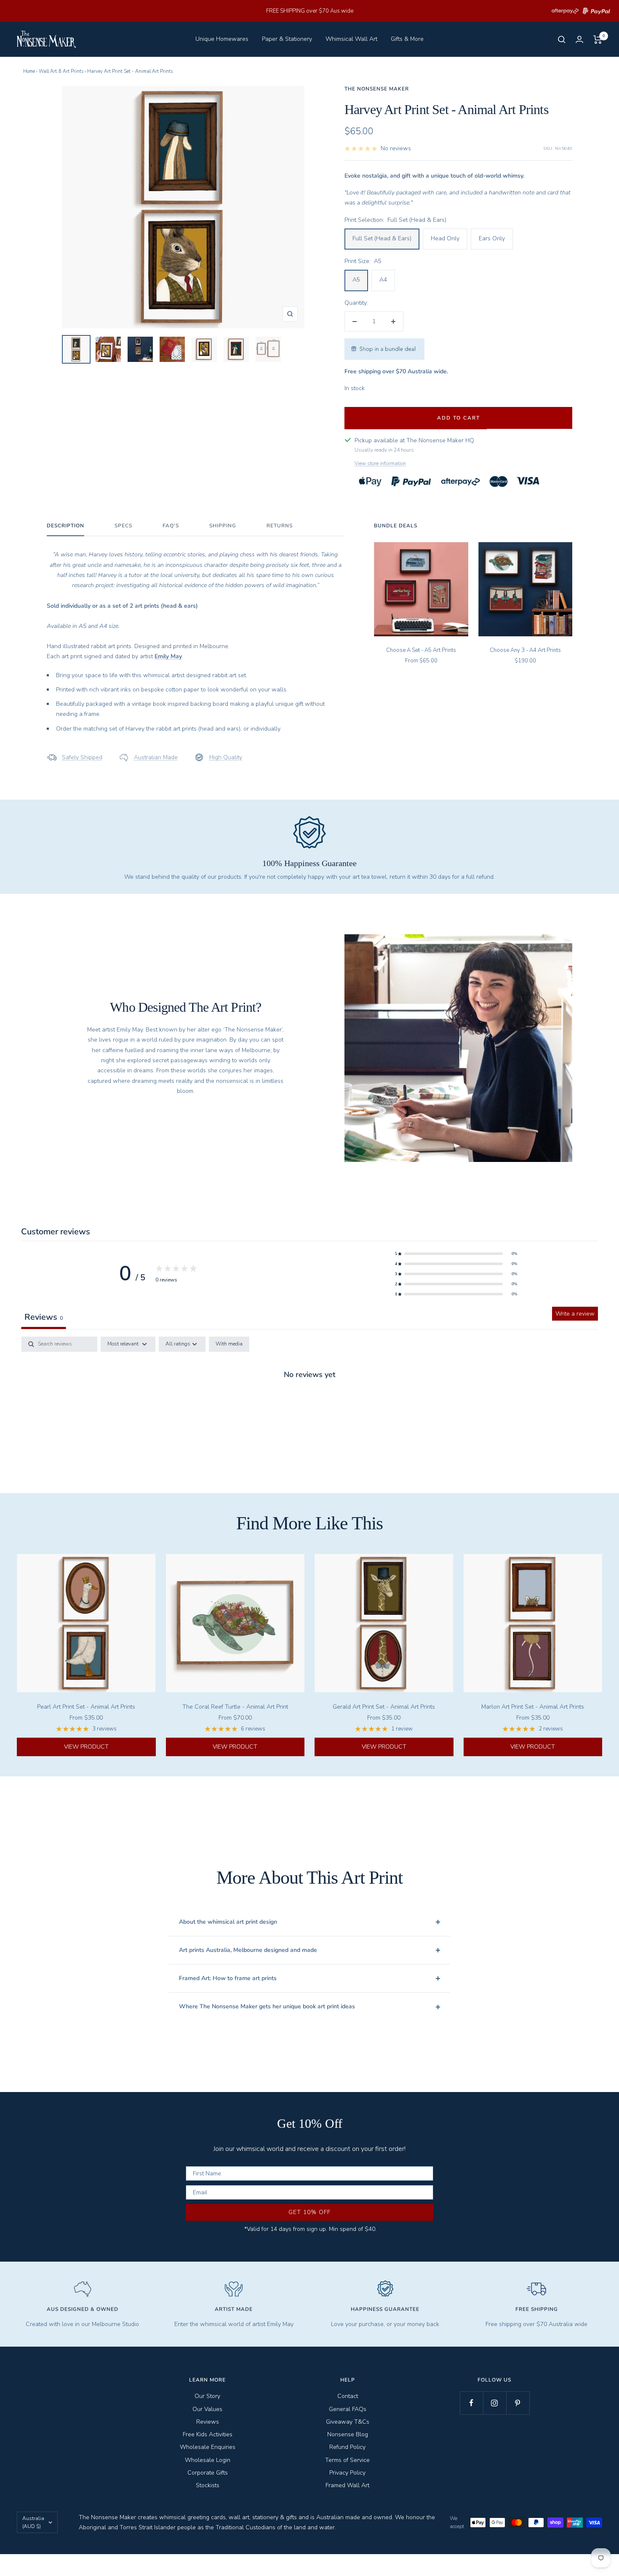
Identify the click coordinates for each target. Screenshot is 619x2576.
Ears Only (492, 238)
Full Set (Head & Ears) (382, 238)
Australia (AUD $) (33, 2522)
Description (65, 526)
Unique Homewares (222, 39)
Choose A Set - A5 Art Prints (421, 650)
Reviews (208, 2422)
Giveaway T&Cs (348, 2422)
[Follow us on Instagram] (495, 2403)
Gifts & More (407, 39)
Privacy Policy (347, 2473)
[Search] (562, 40)
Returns (280, 526)
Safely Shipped (82, 757)
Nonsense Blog (348, 2434)
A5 (356, 280)
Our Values (207, 2409)
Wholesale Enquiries (208, 2447)
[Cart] (598, 40)
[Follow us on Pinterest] (518, 2403)
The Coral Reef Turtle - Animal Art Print (235, 1707)
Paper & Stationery (287, 39)
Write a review (575, 1314)
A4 (383, 280)
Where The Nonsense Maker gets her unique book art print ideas (267, 2006)
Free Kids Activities (208, 2434)
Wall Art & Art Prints (61, 71)
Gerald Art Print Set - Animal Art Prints (384, 1707)
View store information (380, 463)
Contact (348, 2396)
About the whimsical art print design (228, 1922)
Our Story (207, 2396)
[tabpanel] (309, 1402)
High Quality (226, 757)
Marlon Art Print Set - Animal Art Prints (533, 1707)
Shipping (223, 526)
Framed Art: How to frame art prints (228, 1978)
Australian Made (156, 757)
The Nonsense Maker (377, 89)
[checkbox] (229, 1344)
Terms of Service (347, 2460)
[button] (456, 1254)
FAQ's (171, 526)
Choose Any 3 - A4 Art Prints (525, 650)
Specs (123, 526)
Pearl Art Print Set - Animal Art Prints (86, 1707)
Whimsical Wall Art (351, 39)
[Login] (579, 39)
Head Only (445, 238)
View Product (86, 1747)
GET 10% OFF (309, 2212)
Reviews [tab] (44, 1317)
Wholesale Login (208, 2460)
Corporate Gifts (208, 2473)
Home (29, 71)
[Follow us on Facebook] (471, 2403)
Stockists (208, 2485)
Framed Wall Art (347, 2485)
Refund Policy (347, 2447)
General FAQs (348, 2409)
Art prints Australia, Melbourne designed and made (248, 1950)
